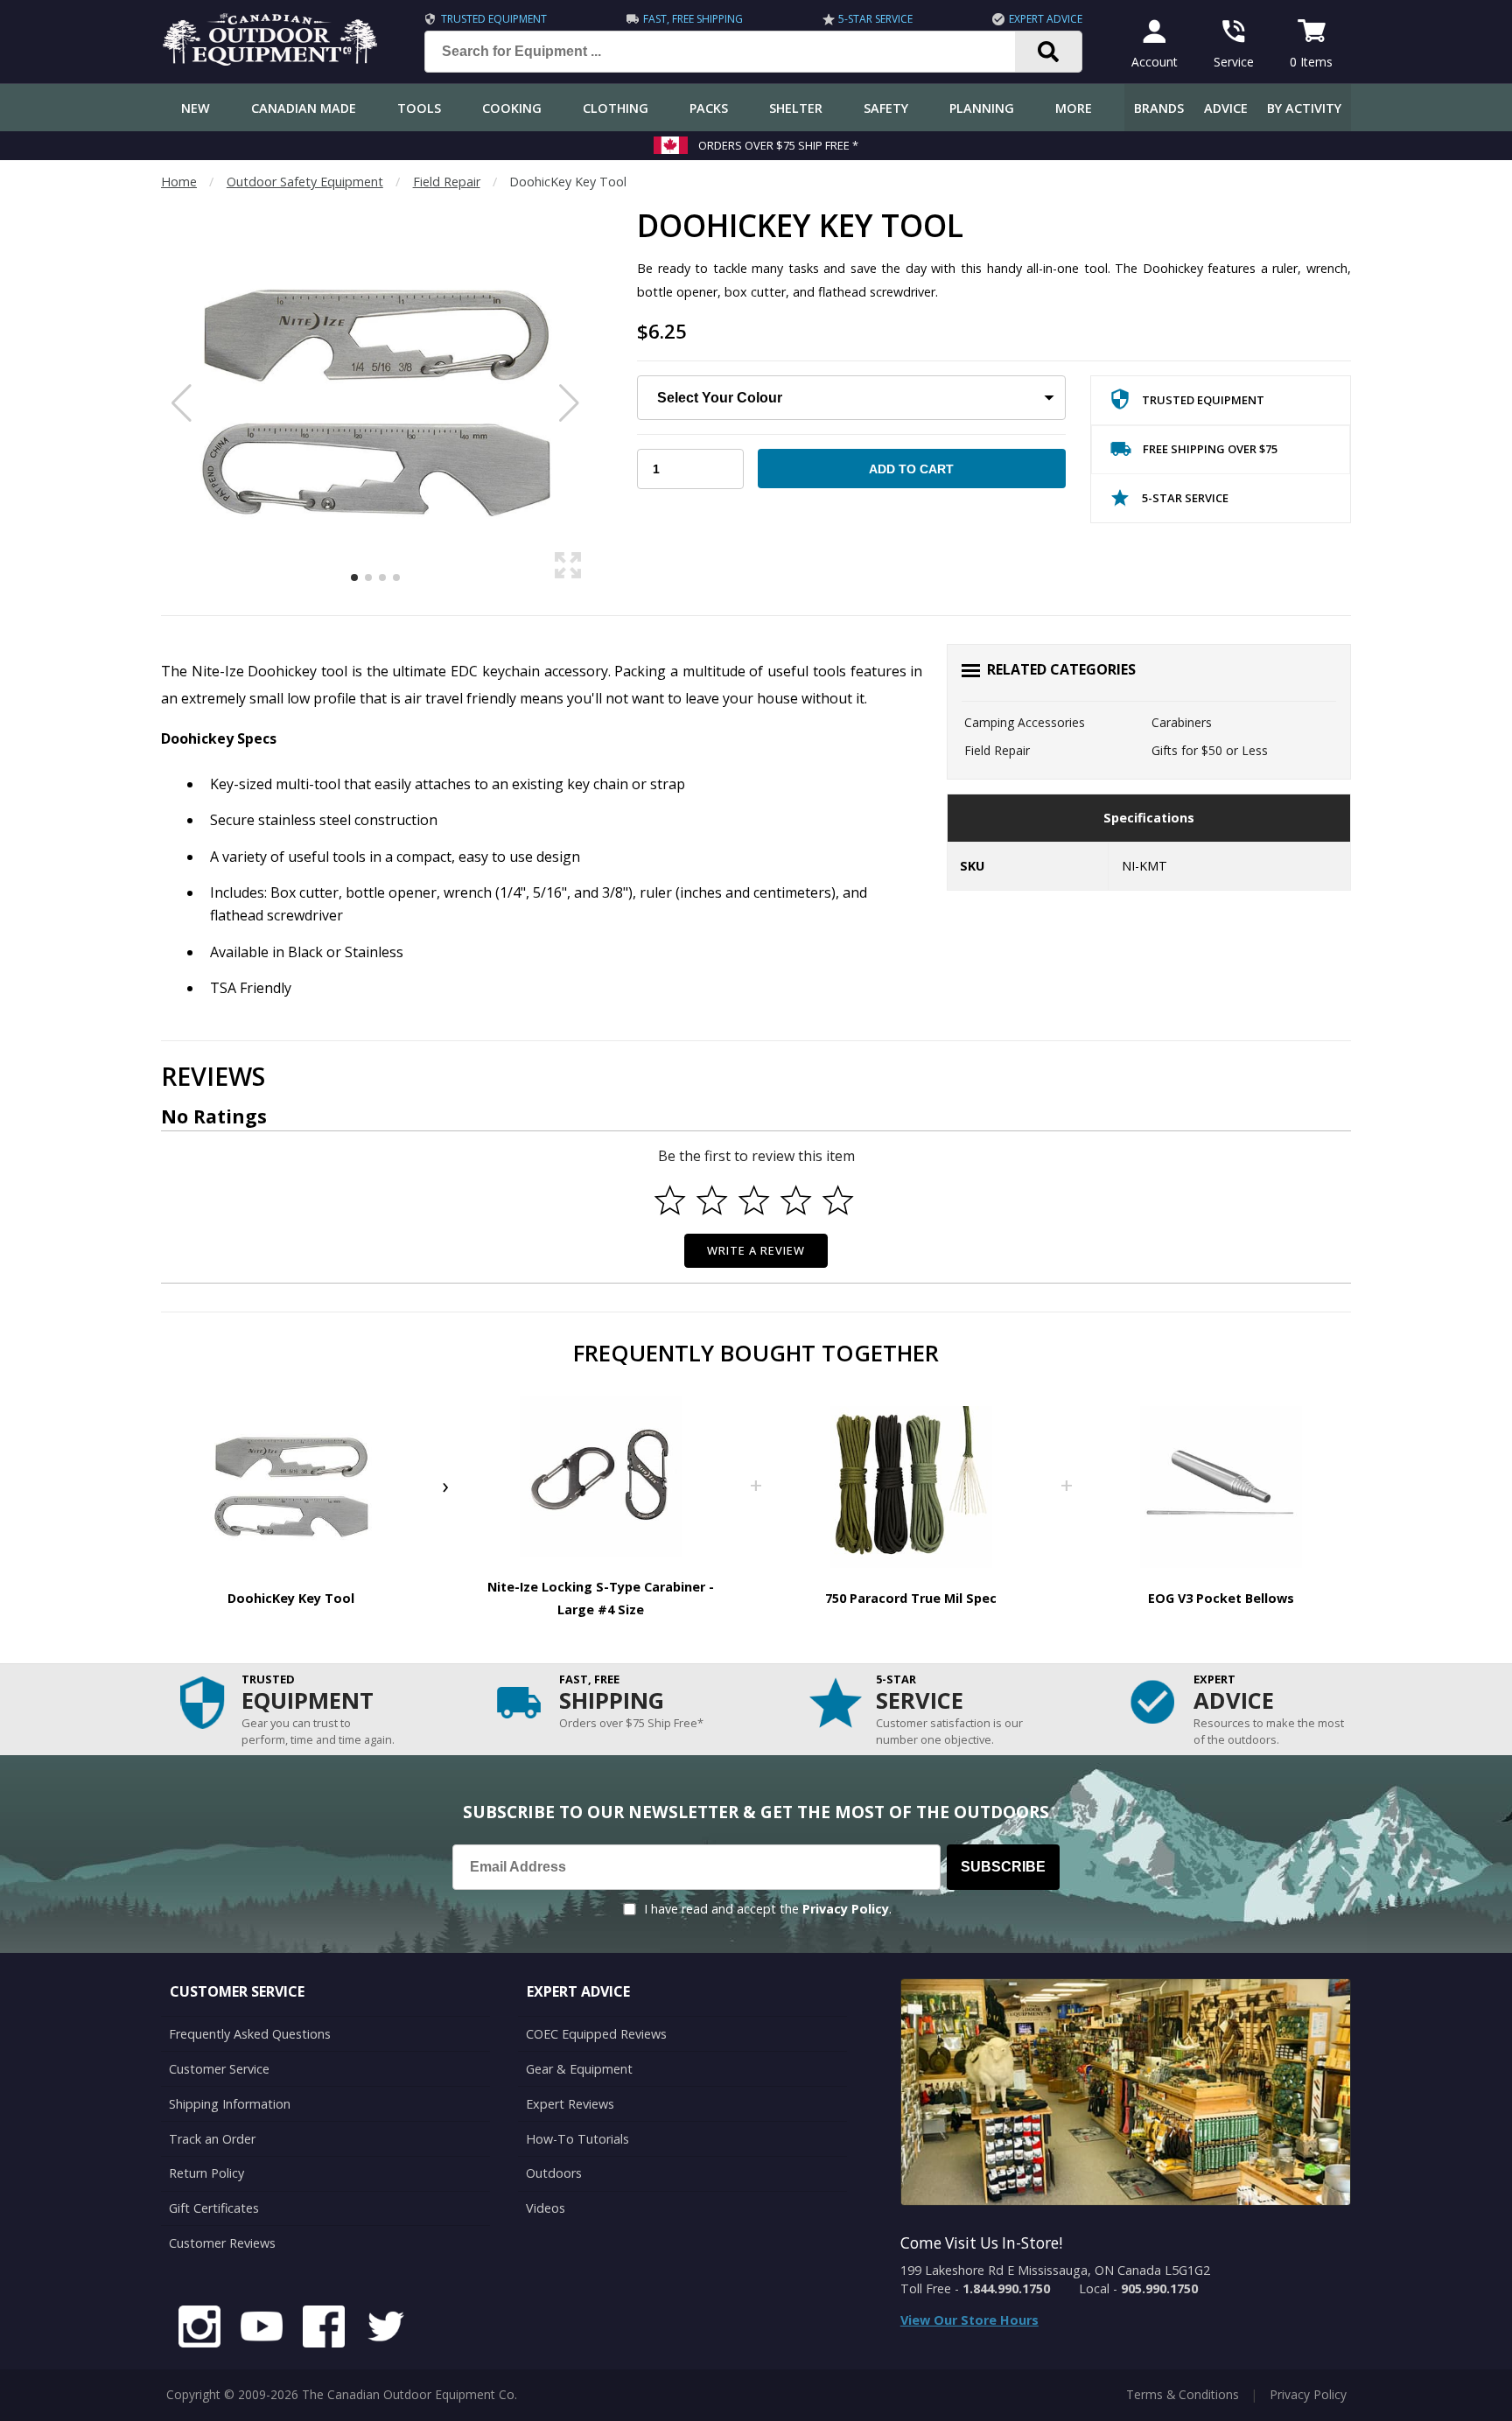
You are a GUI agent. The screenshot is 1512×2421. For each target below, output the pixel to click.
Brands (1159, 108)
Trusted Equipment (494, 19)
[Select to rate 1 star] (670, 1200)
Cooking (512, 108)
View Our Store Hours (969, 2320)
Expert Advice (1046, 19)
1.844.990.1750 (1006, 2288)
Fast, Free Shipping (693, 19)
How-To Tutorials (577, 2139)
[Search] (1049, 52)
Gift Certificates (214, 2208)
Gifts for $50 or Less (1210, 750)
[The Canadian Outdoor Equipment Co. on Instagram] (199, 2329)
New (196, 108)
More (1074, 108)
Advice (1226, 108)
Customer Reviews (222, 2243)
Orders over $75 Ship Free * (778, 145)
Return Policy (206, 2173)
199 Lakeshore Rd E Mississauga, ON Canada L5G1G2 (1055, 2270)
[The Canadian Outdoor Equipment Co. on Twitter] (386, 2329)
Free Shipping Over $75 (1210, 449)
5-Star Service (875, 19)
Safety (886, 108)
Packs (709, 108)
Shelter (796, 108)
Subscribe (1003, 1867)
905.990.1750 (1159, 2288)
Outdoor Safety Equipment (305, 182)
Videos (546, 2208)
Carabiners (1182, 722)
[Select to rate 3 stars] (754, 1200)
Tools (419, 108)
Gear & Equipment (579, 2069)
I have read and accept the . (768, 1909)
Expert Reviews (570, 2104)
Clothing (616, 108)
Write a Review (756, 1250)
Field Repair (447, 182)
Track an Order (212, 2139)
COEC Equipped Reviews (596, 2034)
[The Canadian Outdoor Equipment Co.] (270, 60)
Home (179, 182)
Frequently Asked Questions (250, 2034)
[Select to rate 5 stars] (838, 1200)
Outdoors (554, 2173)
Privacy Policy (846, 1909)
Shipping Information (230, 2104)
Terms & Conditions (1183, 2394)
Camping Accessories (1025, 722)
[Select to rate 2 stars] (712, 1200)
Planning (982, 108)
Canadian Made (304, 108)
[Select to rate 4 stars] (796, 1200)
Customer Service (219, 2069)
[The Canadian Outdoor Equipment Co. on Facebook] (324, 2329)
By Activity (1304, 108)
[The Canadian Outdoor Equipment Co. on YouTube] (262, 2329)
